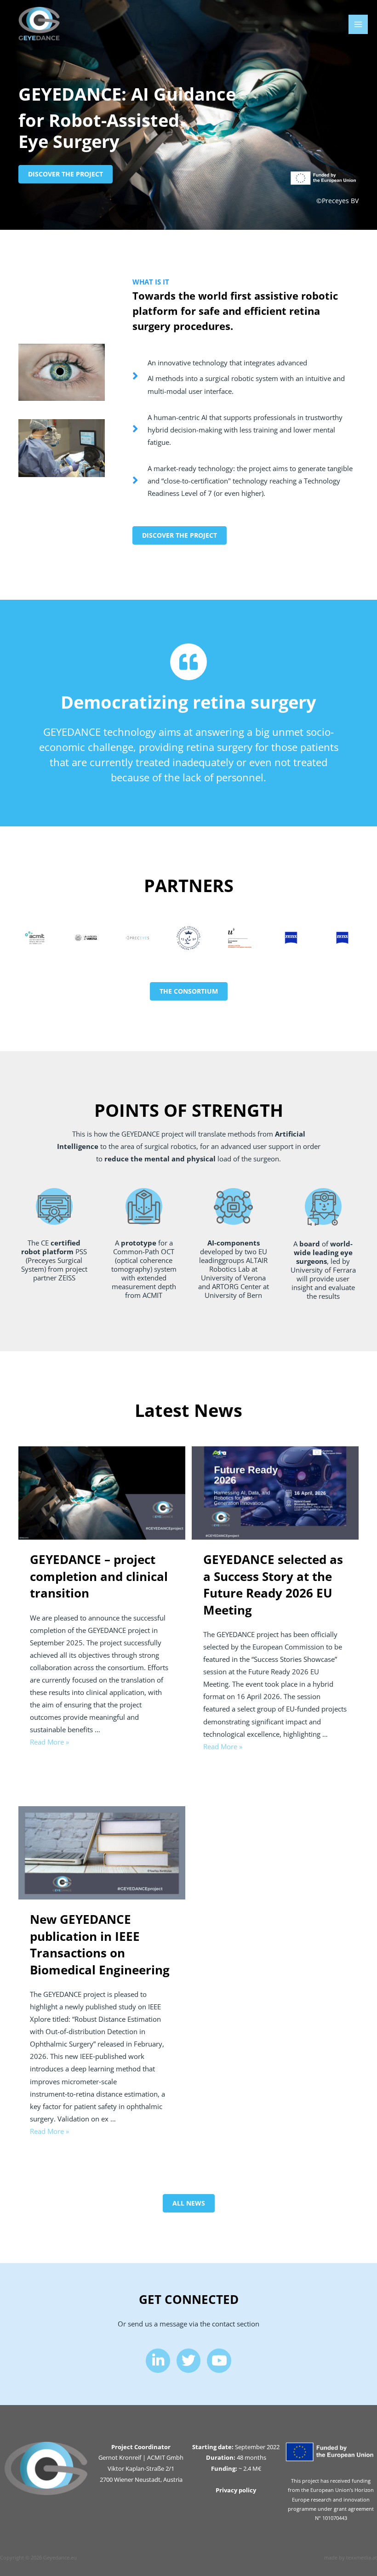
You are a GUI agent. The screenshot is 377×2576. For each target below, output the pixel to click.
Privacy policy (236, 2490)
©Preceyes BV (337, 201)
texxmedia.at (362, 2557)
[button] (66, 174)
